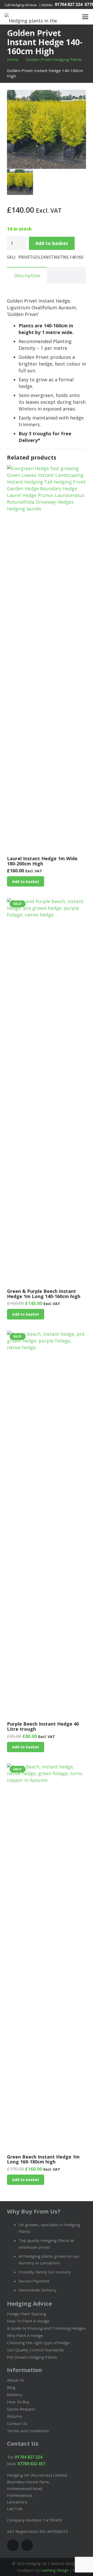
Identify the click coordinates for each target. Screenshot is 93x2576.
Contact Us (17, 2423)
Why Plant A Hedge (25, 2335)
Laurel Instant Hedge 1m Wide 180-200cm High (42, 861)
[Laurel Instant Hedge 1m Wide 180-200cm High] (47, 659)
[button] (67, 17)
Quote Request (21, 2409)
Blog (11, 2387)
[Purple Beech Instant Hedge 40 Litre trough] (47, 1524)
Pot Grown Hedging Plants (32, 2357)
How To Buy (18, 2402)
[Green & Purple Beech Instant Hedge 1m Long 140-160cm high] (47, 1092)
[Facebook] (13, 2545)
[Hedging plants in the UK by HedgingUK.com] (33, 17)
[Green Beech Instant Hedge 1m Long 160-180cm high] (47, 1957)
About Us (16, 2380)
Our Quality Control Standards (35, 2350)
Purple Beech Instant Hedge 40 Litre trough (43, 1726)
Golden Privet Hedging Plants (54, 59)
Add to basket (52, 243)
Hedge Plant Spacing (26, 2314)
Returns (15, 2416)
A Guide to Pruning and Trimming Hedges (46, 2328)
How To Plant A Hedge (28, 2321)
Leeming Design (55, 2570)
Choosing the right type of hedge (38, 2343)
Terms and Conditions (28, 2431)
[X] (27, 2545)
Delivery (15, 2395)
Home (13, 59)
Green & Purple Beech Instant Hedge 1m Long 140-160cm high (44, 1294)
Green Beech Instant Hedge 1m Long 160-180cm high (43, 2159)
